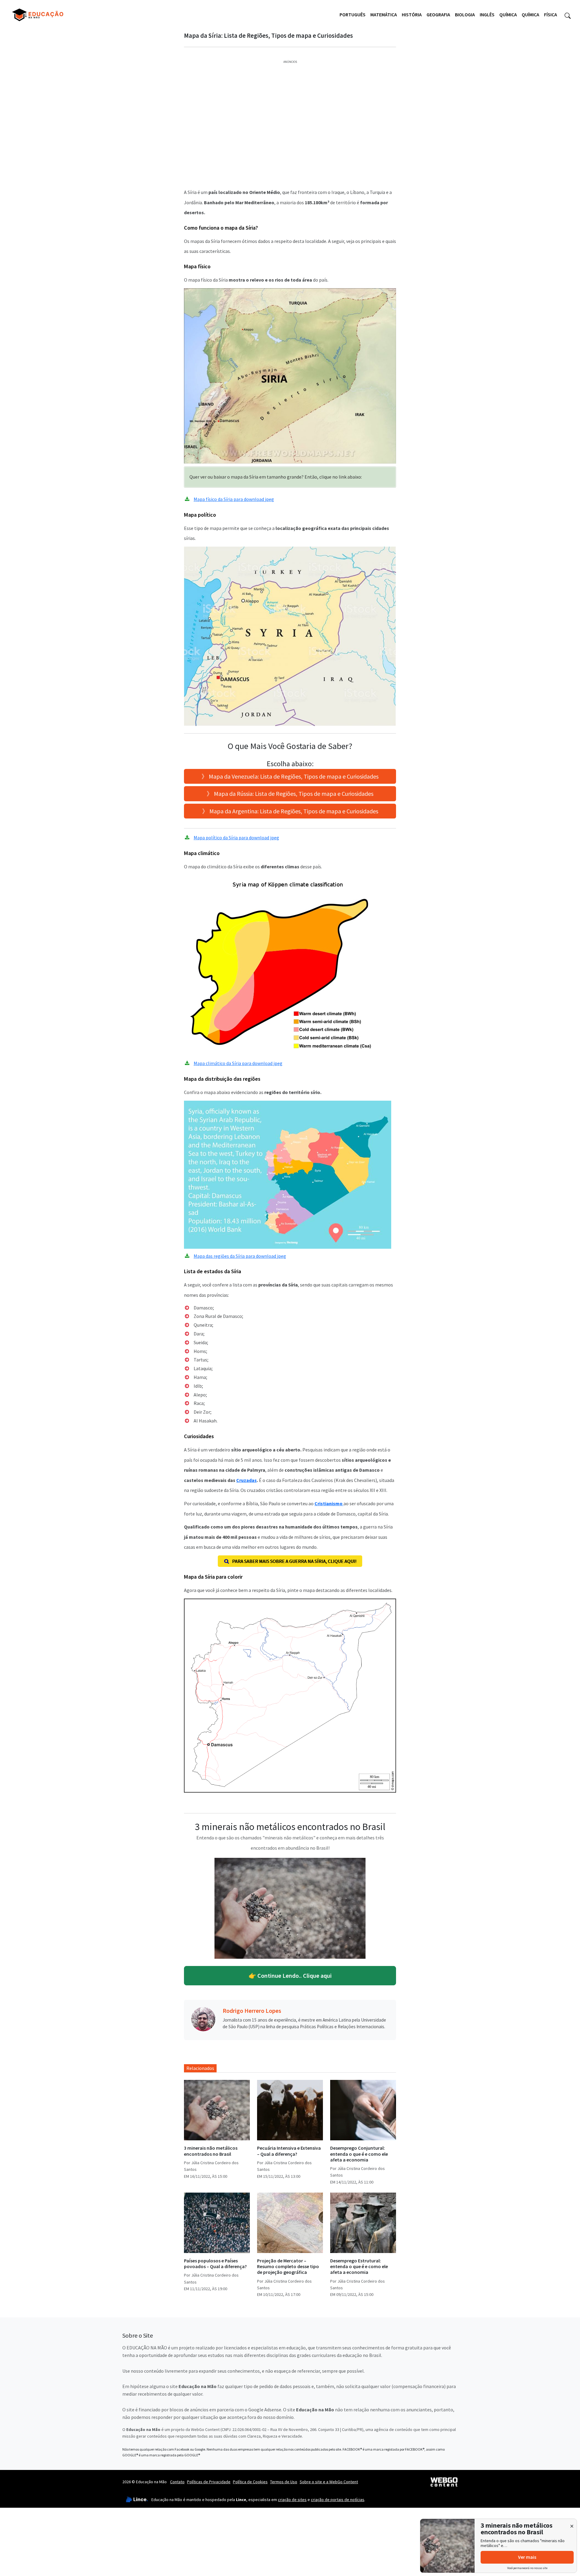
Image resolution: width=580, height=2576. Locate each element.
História (412, 15)
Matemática (384, 15)
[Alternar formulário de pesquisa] (568, 15)
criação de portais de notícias (338, 2500)
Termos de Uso (284, 2482)
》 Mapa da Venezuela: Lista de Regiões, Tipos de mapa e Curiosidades (290, 776)
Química (508, 15)
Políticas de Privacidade (209, 2482)
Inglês (487, 15)
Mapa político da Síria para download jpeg (236, 838)
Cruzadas (246, 1480)
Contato (177, 2482)
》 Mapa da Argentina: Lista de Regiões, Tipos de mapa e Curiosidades (290, 811)
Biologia (465, 15)
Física (551, 15)
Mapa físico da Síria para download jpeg (234, 499)
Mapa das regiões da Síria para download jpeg (240, 1256)
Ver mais (527, 2557)
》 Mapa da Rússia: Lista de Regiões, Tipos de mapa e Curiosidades (290, 794)
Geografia (438, 15)
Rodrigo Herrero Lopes (252, 2011)
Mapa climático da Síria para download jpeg (238, 1063)
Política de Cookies (250, 2482)
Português (353, 15)
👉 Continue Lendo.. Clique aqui (290, 1976)
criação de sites (292, 2500)
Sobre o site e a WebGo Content (329, 2482)
